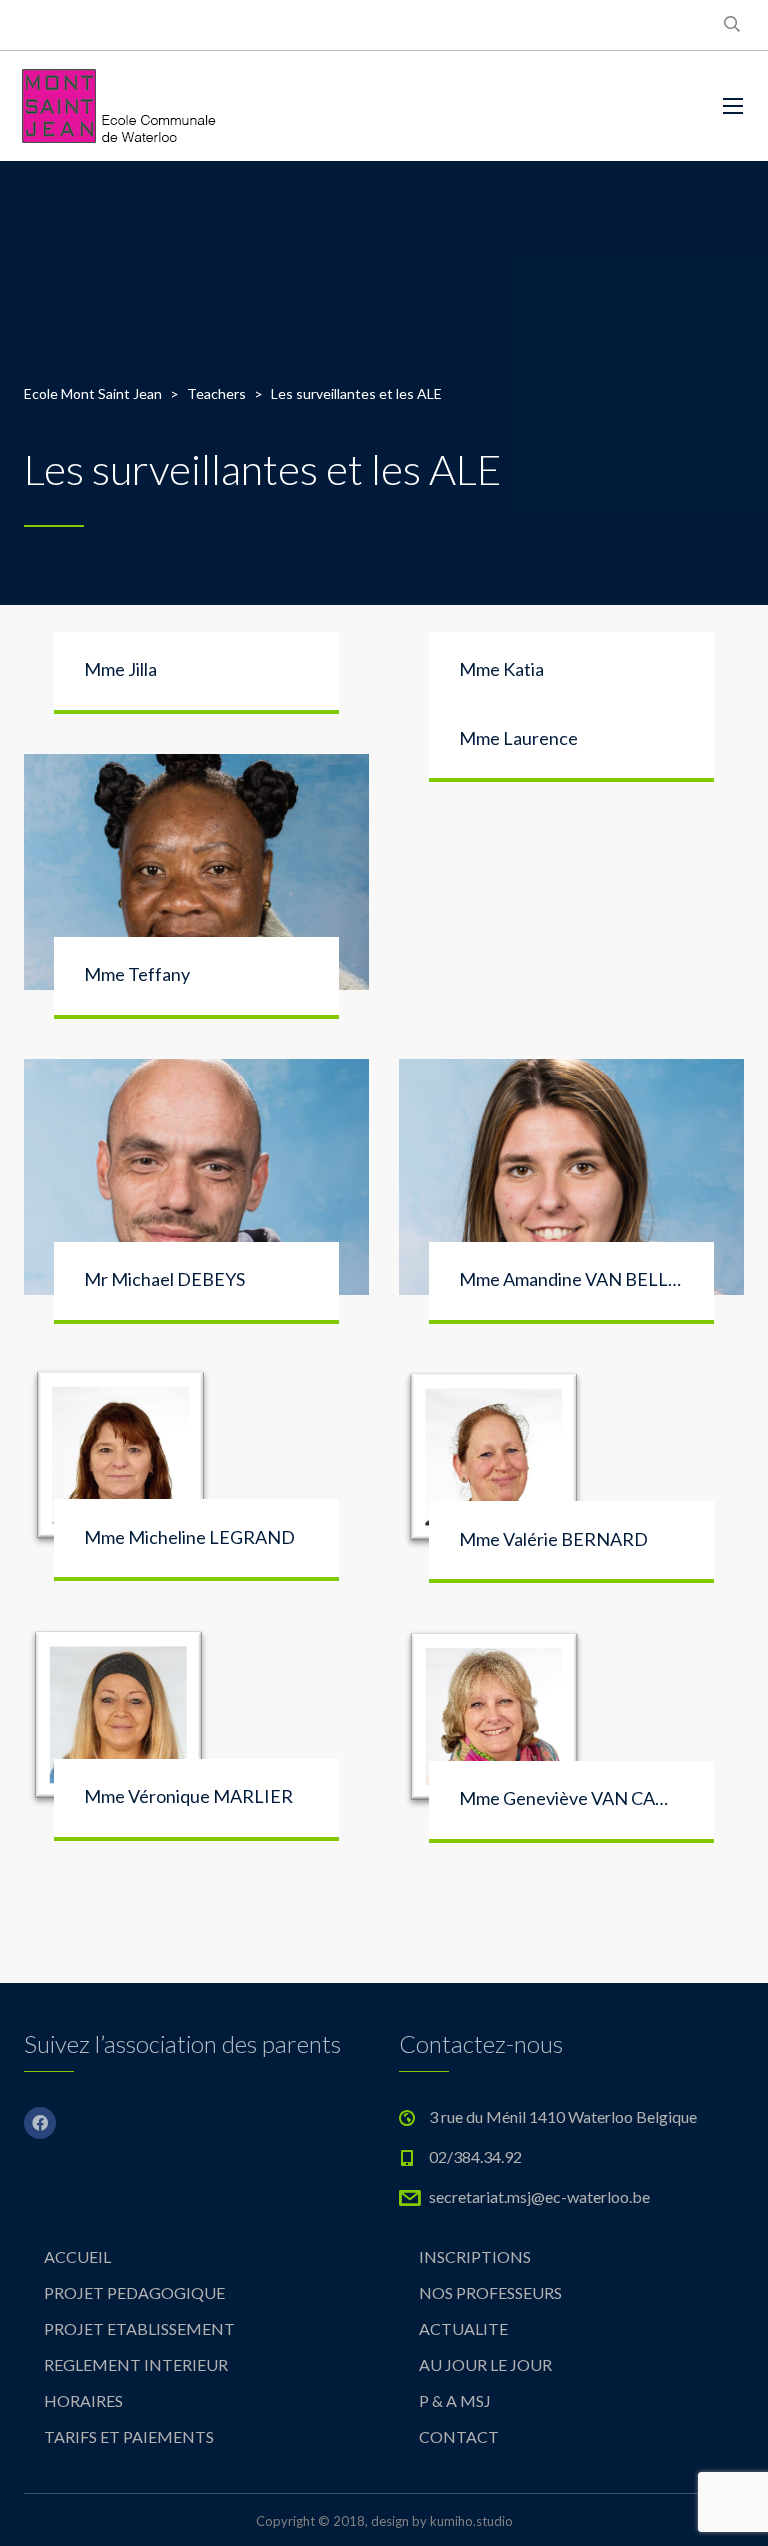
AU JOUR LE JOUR (485, 2364)
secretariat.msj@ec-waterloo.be (539, 2196)
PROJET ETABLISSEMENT (139, 2328)
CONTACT (459, 2436)
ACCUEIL (77, 2256)
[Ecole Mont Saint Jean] (120, 106)
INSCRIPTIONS (475, 2256)
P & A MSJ (455, 2400)
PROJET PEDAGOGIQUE (134, 2292)
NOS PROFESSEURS (490, 2292)
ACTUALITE (463, 2328)
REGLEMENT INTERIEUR (136, 2364)
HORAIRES (83, 2400)
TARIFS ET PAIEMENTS (129, 2436)
